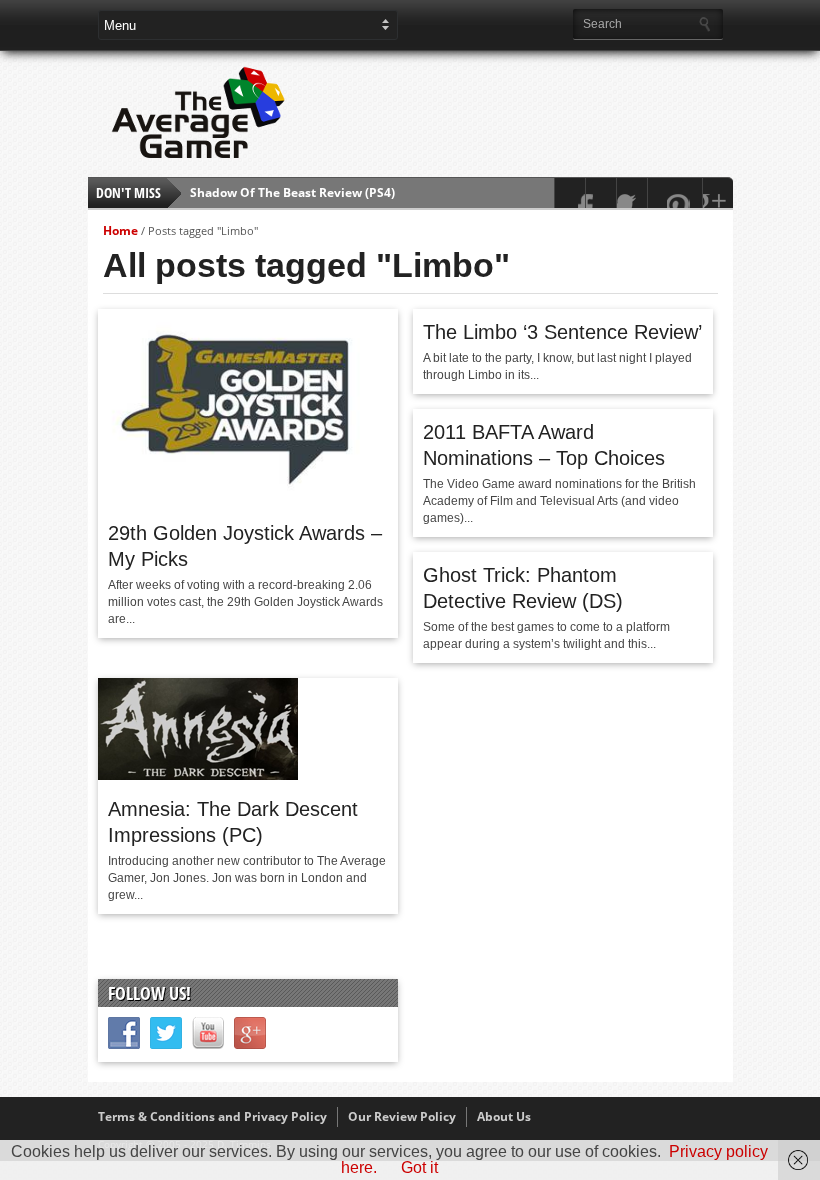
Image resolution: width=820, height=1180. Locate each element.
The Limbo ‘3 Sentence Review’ (562, 332)
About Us (504, 1116)
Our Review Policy (402, 1116)
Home (120, 230)
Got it (419, 1167)
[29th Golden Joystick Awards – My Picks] (246, 499)
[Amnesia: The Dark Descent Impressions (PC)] (198, 775)
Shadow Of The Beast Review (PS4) (292, 185)
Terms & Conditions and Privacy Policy (212, 1116)
